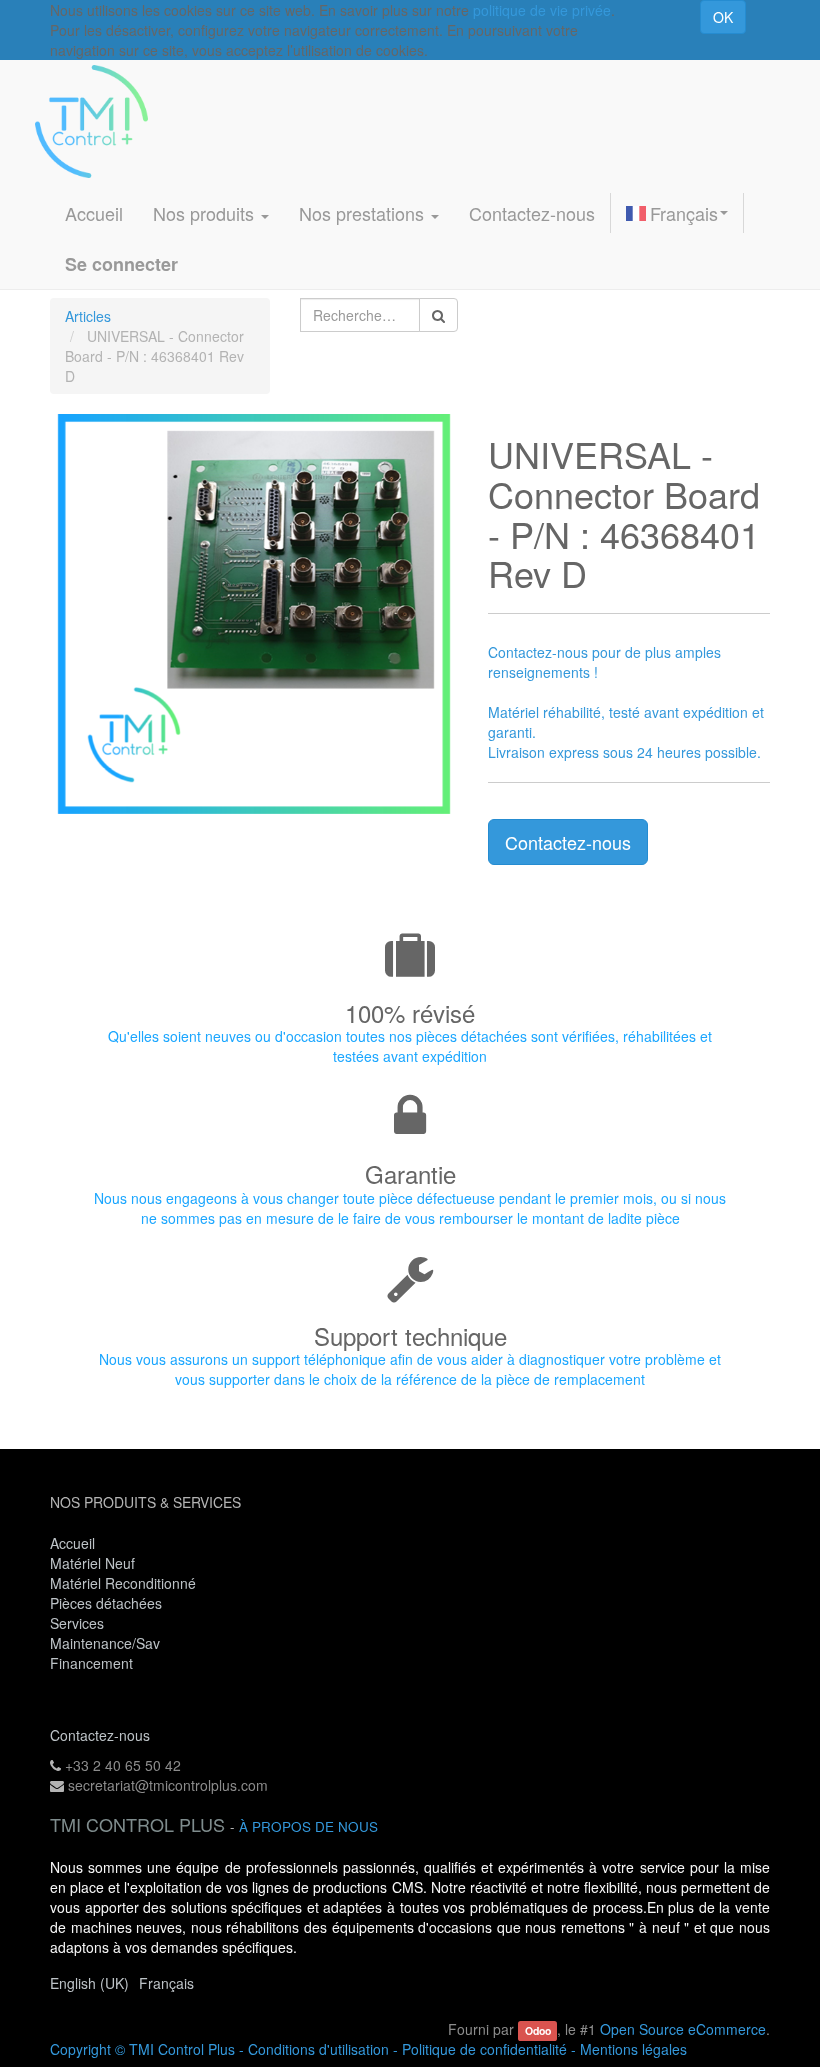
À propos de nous (308, 1826)
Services (79, 1623)
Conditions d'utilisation (318, 2049)
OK (723, 17)
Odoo (538, 2030)
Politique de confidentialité (484, 2049)
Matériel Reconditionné (123, 1583)
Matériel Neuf (92, 1563)
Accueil (72, 1543)
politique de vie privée (542, 10)
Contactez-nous (568, 842)
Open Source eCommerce (683, 2029)
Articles (88, 316)
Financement (91, 1663)
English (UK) (89, 1983)
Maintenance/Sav (105, 1643)
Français (684, 213)
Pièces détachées (106, 1603)
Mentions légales (633, 2049)
